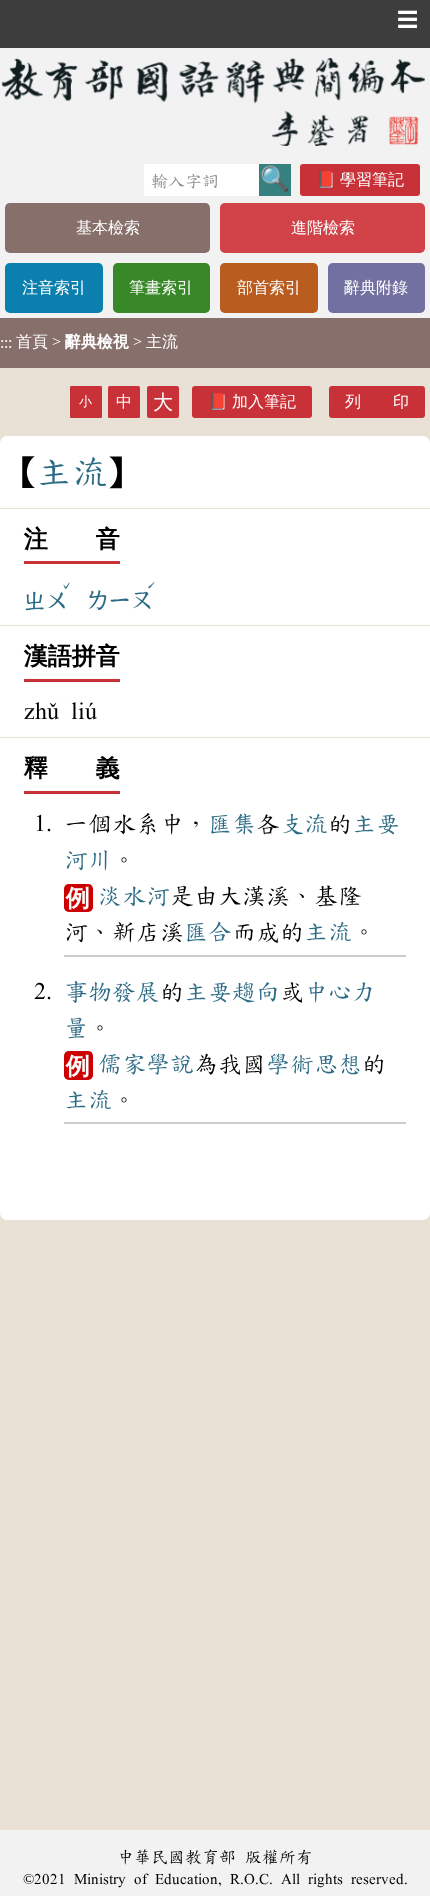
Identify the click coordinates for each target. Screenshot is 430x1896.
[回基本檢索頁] (215, 101)
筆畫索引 (161, 287)
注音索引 (54, 287)
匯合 (208, 932)
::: (6, 342)
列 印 (377, 401)
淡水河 (134, 896)
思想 (338, 1064)
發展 (136, 992)
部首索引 (269, 287)
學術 (290, 1064)
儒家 (122, 1064)
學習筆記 (372, 179)
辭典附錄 (376, 287)
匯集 (232, 824)
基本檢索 (108, 227)
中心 (328, 992)
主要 (376, 824)
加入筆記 (264, 401)
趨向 (256, 992)
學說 (170, 1064)
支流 (304, 824)
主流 (328, 932)
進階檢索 (323, 227)
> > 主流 (89, 342)
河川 (88, 860)
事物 (88, 992)
